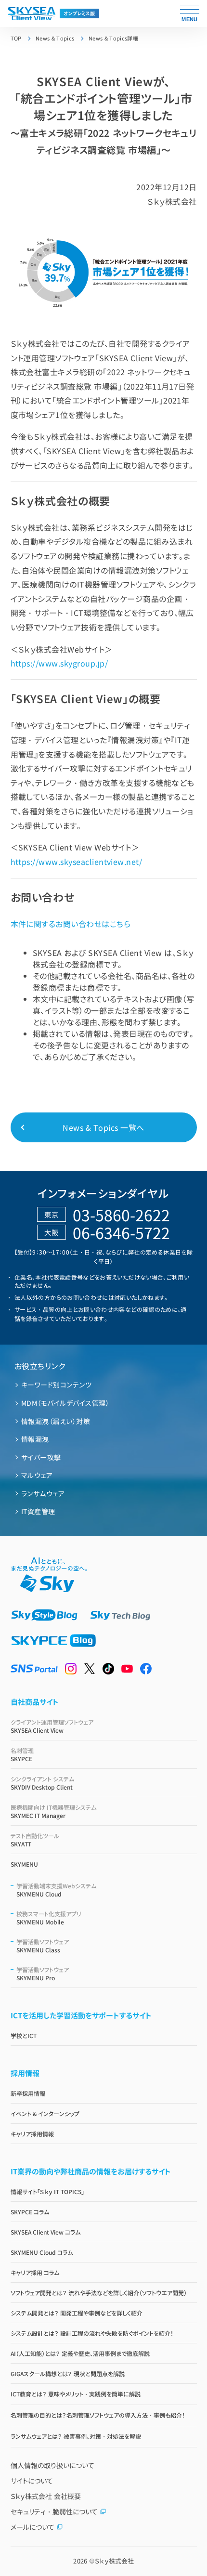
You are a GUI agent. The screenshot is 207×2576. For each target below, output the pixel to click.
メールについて (32, 2527)
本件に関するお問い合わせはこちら (71, 924)
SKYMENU (24, 1864)
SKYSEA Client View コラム (45, 2232)
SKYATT (35, 1840)
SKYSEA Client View (52, 1726)
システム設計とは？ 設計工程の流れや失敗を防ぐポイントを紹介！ (92, 2333)
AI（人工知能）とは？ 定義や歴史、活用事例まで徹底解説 (80, 2353)
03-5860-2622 (121, 1215)
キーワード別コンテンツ (56, 1385)
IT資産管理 (38, 1511)
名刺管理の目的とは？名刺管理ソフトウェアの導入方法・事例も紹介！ (98, 2415)
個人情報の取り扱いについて (52, 2465)
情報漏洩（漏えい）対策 (56, 1421)
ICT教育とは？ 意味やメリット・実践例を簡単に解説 (76, 2394)
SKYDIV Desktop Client (42, 1783)
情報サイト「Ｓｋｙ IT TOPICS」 (47, 2191)
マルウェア (37, 1475)
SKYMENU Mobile (49, 1918)
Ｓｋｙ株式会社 (114, 2561)
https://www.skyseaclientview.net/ (77, 862)
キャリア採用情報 (32, 2134)
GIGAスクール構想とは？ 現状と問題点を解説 (68, 2373)
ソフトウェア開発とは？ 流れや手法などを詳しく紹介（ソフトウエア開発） (99, 2293)
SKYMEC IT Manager (53, 1811)
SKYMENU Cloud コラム (42, 2252)
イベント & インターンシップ (45, 2113)
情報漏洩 (35, 1439)
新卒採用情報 (28, 2093)
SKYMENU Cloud (56, 1890)
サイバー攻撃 (41, 1457)
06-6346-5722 (121, 1232)
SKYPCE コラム (30, 2212)
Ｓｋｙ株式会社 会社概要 (46, 2496)
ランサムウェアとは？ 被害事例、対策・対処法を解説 (76, 2436)
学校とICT (24, 2035)
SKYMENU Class (43, 1946)
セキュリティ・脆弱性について (54, 2511)
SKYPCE (22, 1754)
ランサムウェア (43, 1493)
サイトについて (32, 2481)
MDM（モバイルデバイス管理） (65, 1403)
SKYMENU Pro (43, 1974)
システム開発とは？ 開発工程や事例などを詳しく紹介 (77, 2313)
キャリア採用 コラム (35, 2272)
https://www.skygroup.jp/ (59, 663)
